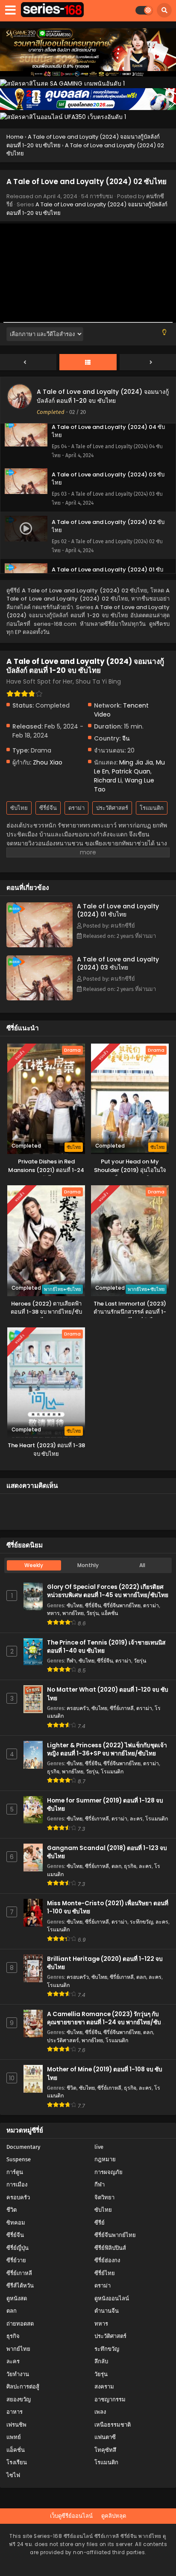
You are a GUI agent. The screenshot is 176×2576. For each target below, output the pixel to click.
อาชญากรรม (110, 2399)
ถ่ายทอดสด (20, 2324)
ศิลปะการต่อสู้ (23, 2387)
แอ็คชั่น (110, 1613)
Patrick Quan (131, 771)
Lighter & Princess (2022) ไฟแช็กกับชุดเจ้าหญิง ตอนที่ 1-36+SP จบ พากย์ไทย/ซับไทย (107, 1749)
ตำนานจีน (107, 2311)
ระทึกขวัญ (141, 1922)
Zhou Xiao (48, 762)
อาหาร (15, 2412)
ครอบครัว (78, 1708)
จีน (126, 738)
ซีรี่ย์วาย (16, 2260)
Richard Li (108, 780)
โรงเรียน (17, 2462)
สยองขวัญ (19, 2399)
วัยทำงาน (18, 2374)
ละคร (136, 1819)
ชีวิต (72, 2088)
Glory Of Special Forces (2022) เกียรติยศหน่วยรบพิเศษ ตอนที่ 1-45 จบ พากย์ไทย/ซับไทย (108, 1591)
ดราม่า (76, 808)
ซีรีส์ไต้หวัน (20, 2286)
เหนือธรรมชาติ (113, 2425)
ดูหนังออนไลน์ (112, 2298)
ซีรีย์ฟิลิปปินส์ (110, 2248)
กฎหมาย (105, 2159)
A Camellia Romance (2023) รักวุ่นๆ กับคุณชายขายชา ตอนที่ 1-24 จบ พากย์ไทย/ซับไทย (104, 2022)
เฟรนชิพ (16, 2425)
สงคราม (104, 2387)
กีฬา (71, 1661)
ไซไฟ (13, 2475)
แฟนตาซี (105, 2437)
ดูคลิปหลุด (114, 2516)
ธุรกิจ (53, 1771)
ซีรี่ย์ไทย (105, 2273)
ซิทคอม (16, 2223)
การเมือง (17, 2185)
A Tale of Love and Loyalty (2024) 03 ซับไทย (118, 963)
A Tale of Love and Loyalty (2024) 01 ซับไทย (118, 910)
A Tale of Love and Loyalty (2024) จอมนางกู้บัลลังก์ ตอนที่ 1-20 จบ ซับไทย (103, 396)
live (99, 2147)
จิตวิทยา (104, 2197)
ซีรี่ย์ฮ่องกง (107, 2260)
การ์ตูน (15, 2172)
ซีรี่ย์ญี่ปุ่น (18, 2248)
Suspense (19, 2159)
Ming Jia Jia (136, 762)
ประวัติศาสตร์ (112, 808)
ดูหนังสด (17, 2298)
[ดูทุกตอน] (88, 363)
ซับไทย (19, 808)
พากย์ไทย (73, 1613)
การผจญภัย (109, 2172)
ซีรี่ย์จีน (48, 808)
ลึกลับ (101, 2361)
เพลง (100, 2412)
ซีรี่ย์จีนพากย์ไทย (122, 1605)
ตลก (116, 1866)
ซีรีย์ (100, 2223)
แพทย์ (14, 2437)
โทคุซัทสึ (105, 2450)
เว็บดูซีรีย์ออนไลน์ (71, 2516)
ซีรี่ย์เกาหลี (122, 1708)
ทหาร (53, 1613)
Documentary (23, 2147)
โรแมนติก (152, 808)
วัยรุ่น (92, 1613)
